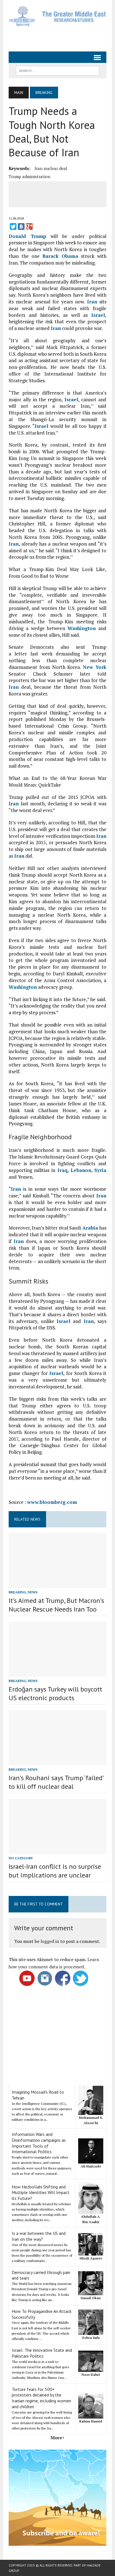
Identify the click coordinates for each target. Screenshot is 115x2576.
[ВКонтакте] (21, 227)
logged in (50, 1941)
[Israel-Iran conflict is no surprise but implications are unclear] (57, 1850)
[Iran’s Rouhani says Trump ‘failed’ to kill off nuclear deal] (57, 1761)
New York (95, 667)
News (33, 1592)
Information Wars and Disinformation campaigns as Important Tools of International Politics (39, 2143)
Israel (98, 315)
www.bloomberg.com (52, 1502)
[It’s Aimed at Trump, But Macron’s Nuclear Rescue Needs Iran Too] (57, 1584)
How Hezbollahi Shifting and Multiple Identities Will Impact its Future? (41, 2193)
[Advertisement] (62, 37)
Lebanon (81, 1170)
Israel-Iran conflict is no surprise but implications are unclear (55, 1871)
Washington (82, 628)
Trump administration (29, 176)
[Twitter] (13, 227)
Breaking (17, 1592)
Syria (100, 1170)
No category (21, 1858)
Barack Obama (60, 256)
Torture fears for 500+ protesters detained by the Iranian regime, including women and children (41, 2398)
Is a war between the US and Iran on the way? (39, 2236)
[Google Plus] (29, 227)
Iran (92, 302)
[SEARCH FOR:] (57, 70)
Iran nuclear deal (51, 168)
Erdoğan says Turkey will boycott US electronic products (55, 1693)
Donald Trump (27, 236)
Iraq (63, 1170)
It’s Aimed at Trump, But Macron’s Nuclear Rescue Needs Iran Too (56, 1605)
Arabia (90, 1228)
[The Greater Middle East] (57, 16)
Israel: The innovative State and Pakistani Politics (42, 2353)
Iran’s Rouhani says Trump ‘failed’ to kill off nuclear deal (56, 1782)
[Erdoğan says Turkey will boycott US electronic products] (57, 1673)
